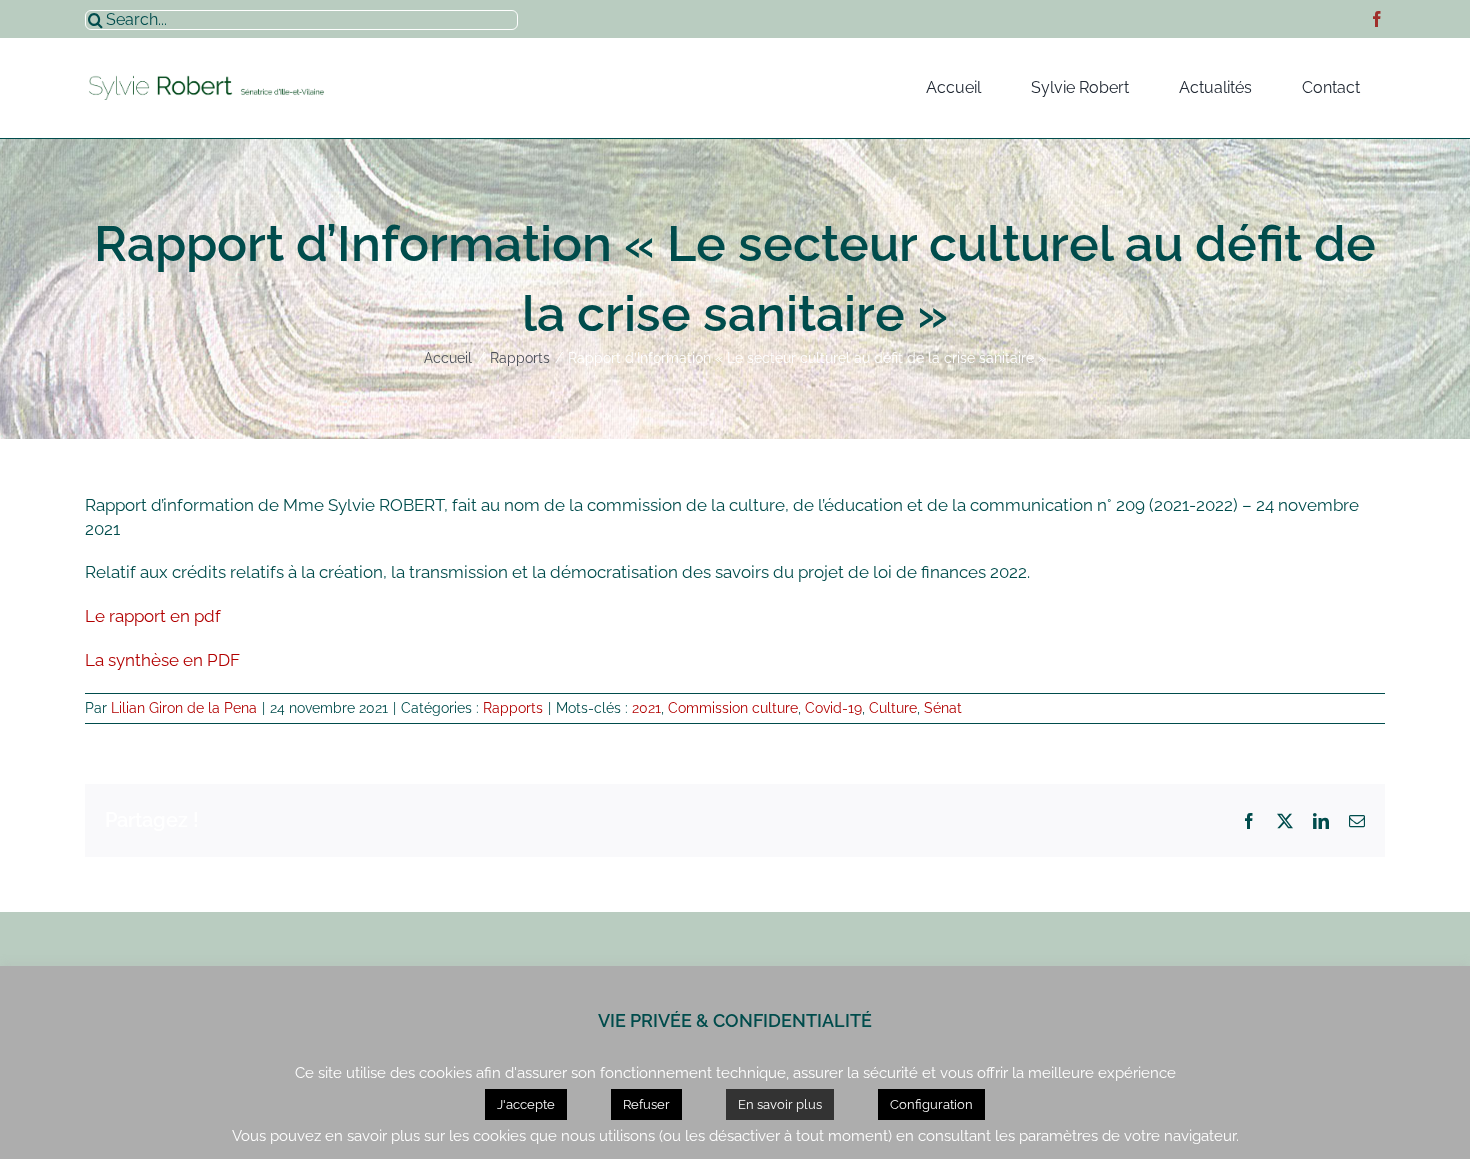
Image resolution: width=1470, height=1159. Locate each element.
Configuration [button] (931, 1104)
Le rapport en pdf (153, 616)
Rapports (513, 708)
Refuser (646, 1104)
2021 (646, 708)
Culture (893, 708)
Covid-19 (833, 708)
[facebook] (1377, 19)
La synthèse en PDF (162, 660)
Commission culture (733, 708)
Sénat (943, 708)
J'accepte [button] (526, 1104)
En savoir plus (780, 1104)
